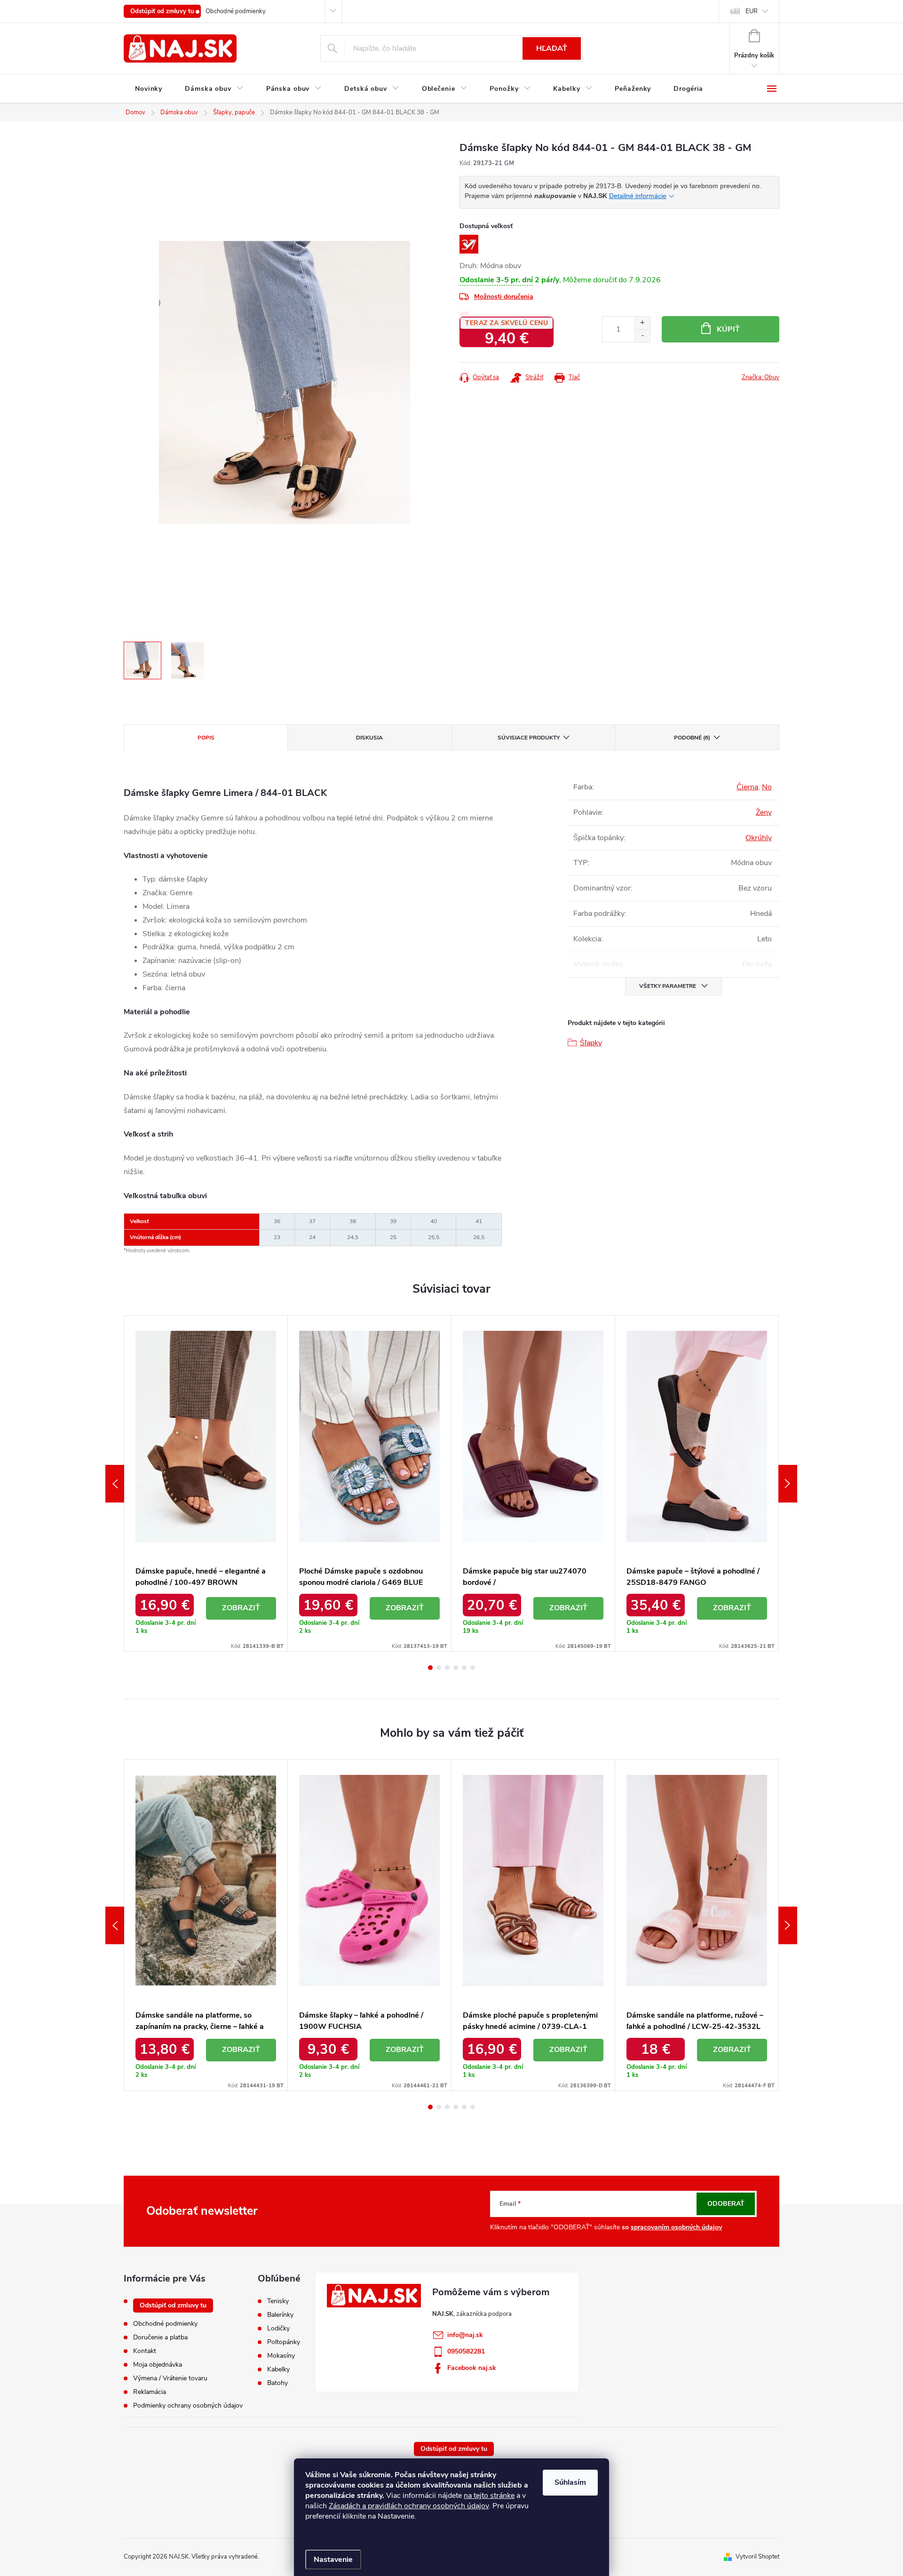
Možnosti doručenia (504, 297)
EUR (752, 11)
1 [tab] (430, 1668)
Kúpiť (728, 329)
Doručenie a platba (160, 2337)
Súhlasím (570, 2482)
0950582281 (466, 2351)
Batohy (277, 2383)
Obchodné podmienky (236, 11)
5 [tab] (464, 1668)
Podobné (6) (692, 738)
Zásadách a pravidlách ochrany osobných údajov (409, 2506)
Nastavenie (333, 2560)
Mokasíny (281, 2356)
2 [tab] (439, 1668)
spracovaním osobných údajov (676, 2227)
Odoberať (726, 2204)
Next (788, 1484)
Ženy (764, 812)
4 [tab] (456, 1668)
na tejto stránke (489, 2496)
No (767, 787)
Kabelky (278, 2369)
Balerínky (280, 2315)
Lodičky (278, 2329)
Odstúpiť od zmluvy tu (162, 11)
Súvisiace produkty (529, 738)
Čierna (747, 787)
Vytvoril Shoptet (757, 2557)
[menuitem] (149, 89)
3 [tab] (447, 1668)
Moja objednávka (158, 2365)
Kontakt (145, 2351)
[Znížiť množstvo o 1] (642, 336)
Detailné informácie (638, 196)
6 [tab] (473, 1668)
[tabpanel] (206, 1483)
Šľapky (591, 1043)
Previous (115, 1484)
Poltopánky (284, 2342)
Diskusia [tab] (369, 738)
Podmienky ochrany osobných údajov (188, 2405)
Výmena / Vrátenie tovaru (170, 2378)
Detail (241, 1608)
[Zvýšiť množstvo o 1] (642, 323)
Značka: (760, 377)
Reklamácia (150, 2392)
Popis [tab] (206, 738)
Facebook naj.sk (472, 2368)
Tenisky (278, 2301)
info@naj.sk (465, 2335)
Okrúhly (759, 838)
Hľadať (552, 48)
